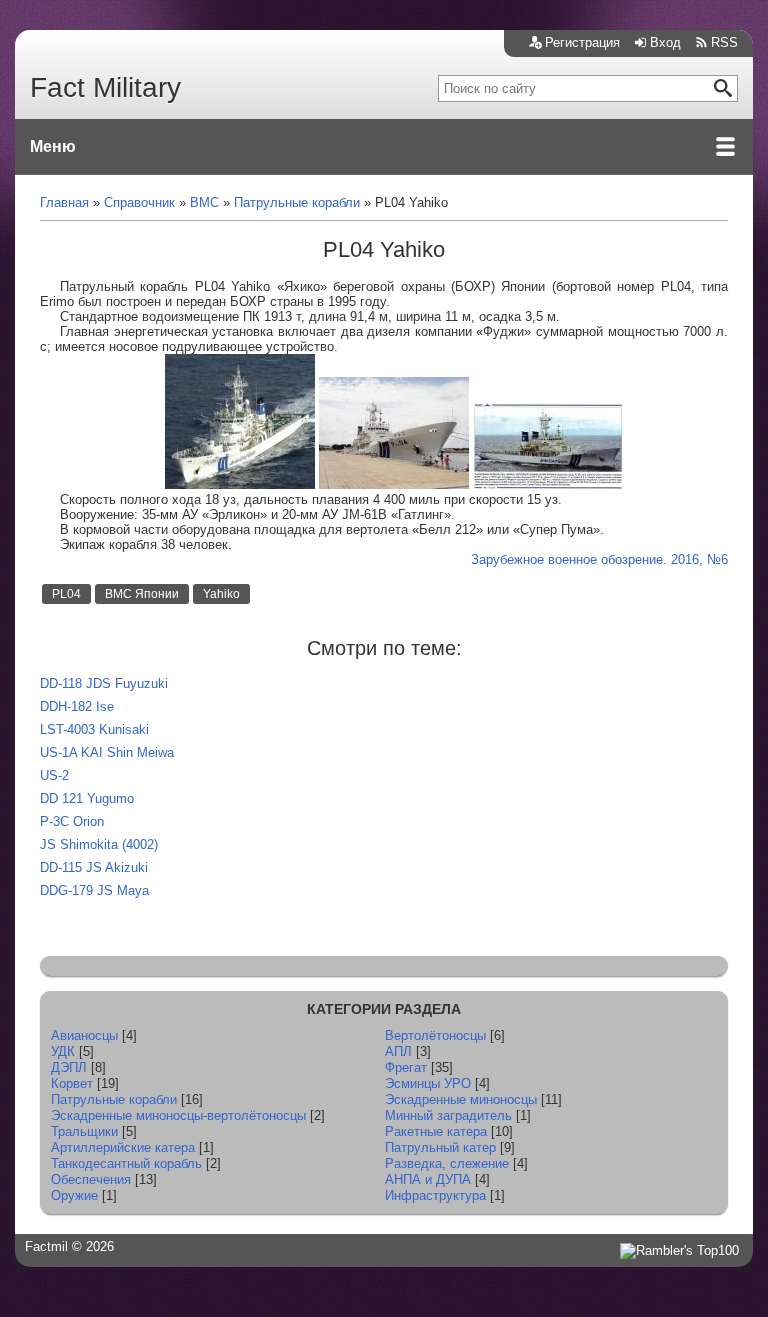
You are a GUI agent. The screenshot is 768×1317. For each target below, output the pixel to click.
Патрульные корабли (114, 1099)
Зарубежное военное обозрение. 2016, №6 (599, 559)
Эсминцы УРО (428, 1083)
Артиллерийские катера (123, 1147)
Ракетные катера (436, 1131)
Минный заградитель (448, 1115)
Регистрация (582, 42)
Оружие (74, 1195)
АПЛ (398, 1051)
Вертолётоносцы (435, 1035)
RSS (724, 42)
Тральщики (84, 1131)
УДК (63, 1051)
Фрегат (406, 1067)
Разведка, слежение (447, 1163)
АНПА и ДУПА (428, 1179)
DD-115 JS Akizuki (94, 867)
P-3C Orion (72, 821)
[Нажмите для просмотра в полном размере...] (240, 484)
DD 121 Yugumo (87, 798)
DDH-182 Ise (77, 706)
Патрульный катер (440, 1147)
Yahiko (221, 594)
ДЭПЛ (69, 1067)
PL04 (66, 594)
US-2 (54, 775)
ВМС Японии (142, 594)
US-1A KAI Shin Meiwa (107, 752)
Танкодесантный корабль (126, 1163)
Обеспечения (91, 1179)
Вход (665, 42)
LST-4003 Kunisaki (94, 729)
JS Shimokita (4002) (99, 844)
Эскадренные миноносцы (461, 1099)
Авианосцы (84, 1035)
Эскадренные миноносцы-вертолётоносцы (178, 1115)
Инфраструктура (435, 1195)
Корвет (72, 1083)
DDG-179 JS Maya (94, 890)
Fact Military (105, 87)
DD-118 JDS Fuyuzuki (104, 683)
